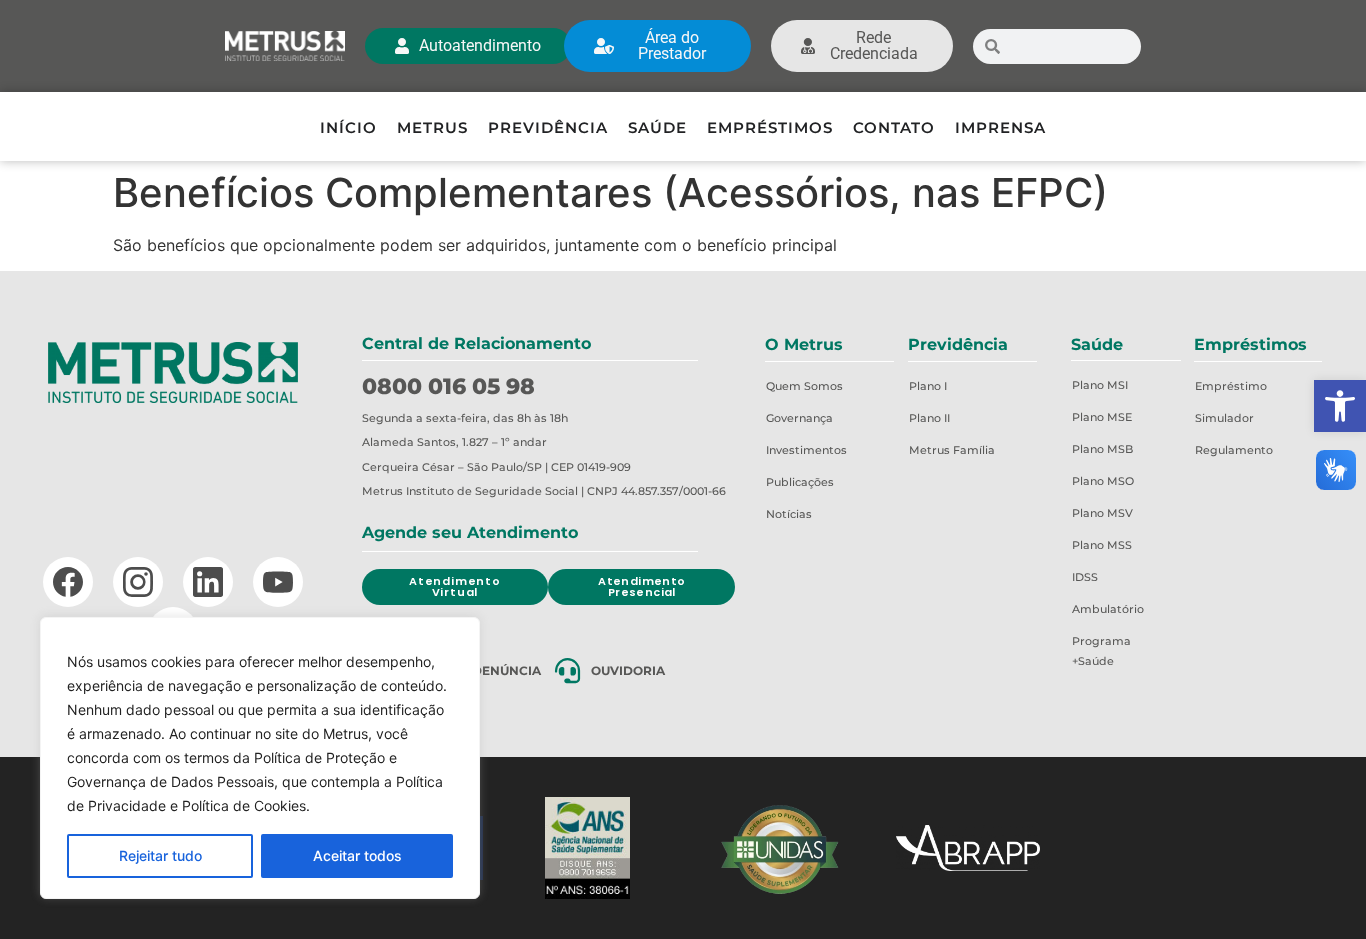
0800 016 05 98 (448, 386)
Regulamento (1234, 450)
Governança (799, 418)
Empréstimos (770, 127)
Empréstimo (1231, 386)
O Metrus (804, 344)
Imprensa (1000, 127)
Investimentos (806, 450)
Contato (894, 127)
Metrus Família (952, 450)
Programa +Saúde (1101, 651)
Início (348, 127)
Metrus (432, 127)
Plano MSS (1102, 545)
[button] (1340, 406)
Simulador (1224, 418)
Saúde (657, 127)
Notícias (789, 514)
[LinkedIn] (208, 582)
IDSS (1085, 577)
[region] (260, 758)
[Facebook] (68, 582)
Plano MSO (1103, 481)
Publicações (800, 482)
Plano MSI (1100, 385)
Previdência (548, 127)
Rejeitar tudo (160, 855)
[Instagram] (138, 582)
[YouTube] (278, 582)
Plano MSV (1102, 513)
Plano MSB (1102, 449)
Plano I (928, 386)
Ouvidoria (628, 670)
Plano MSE (1102, 417)
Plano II (929, 418)
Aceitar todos (357, 855)
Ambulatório (1108, 609)
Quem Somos (804, 386)
